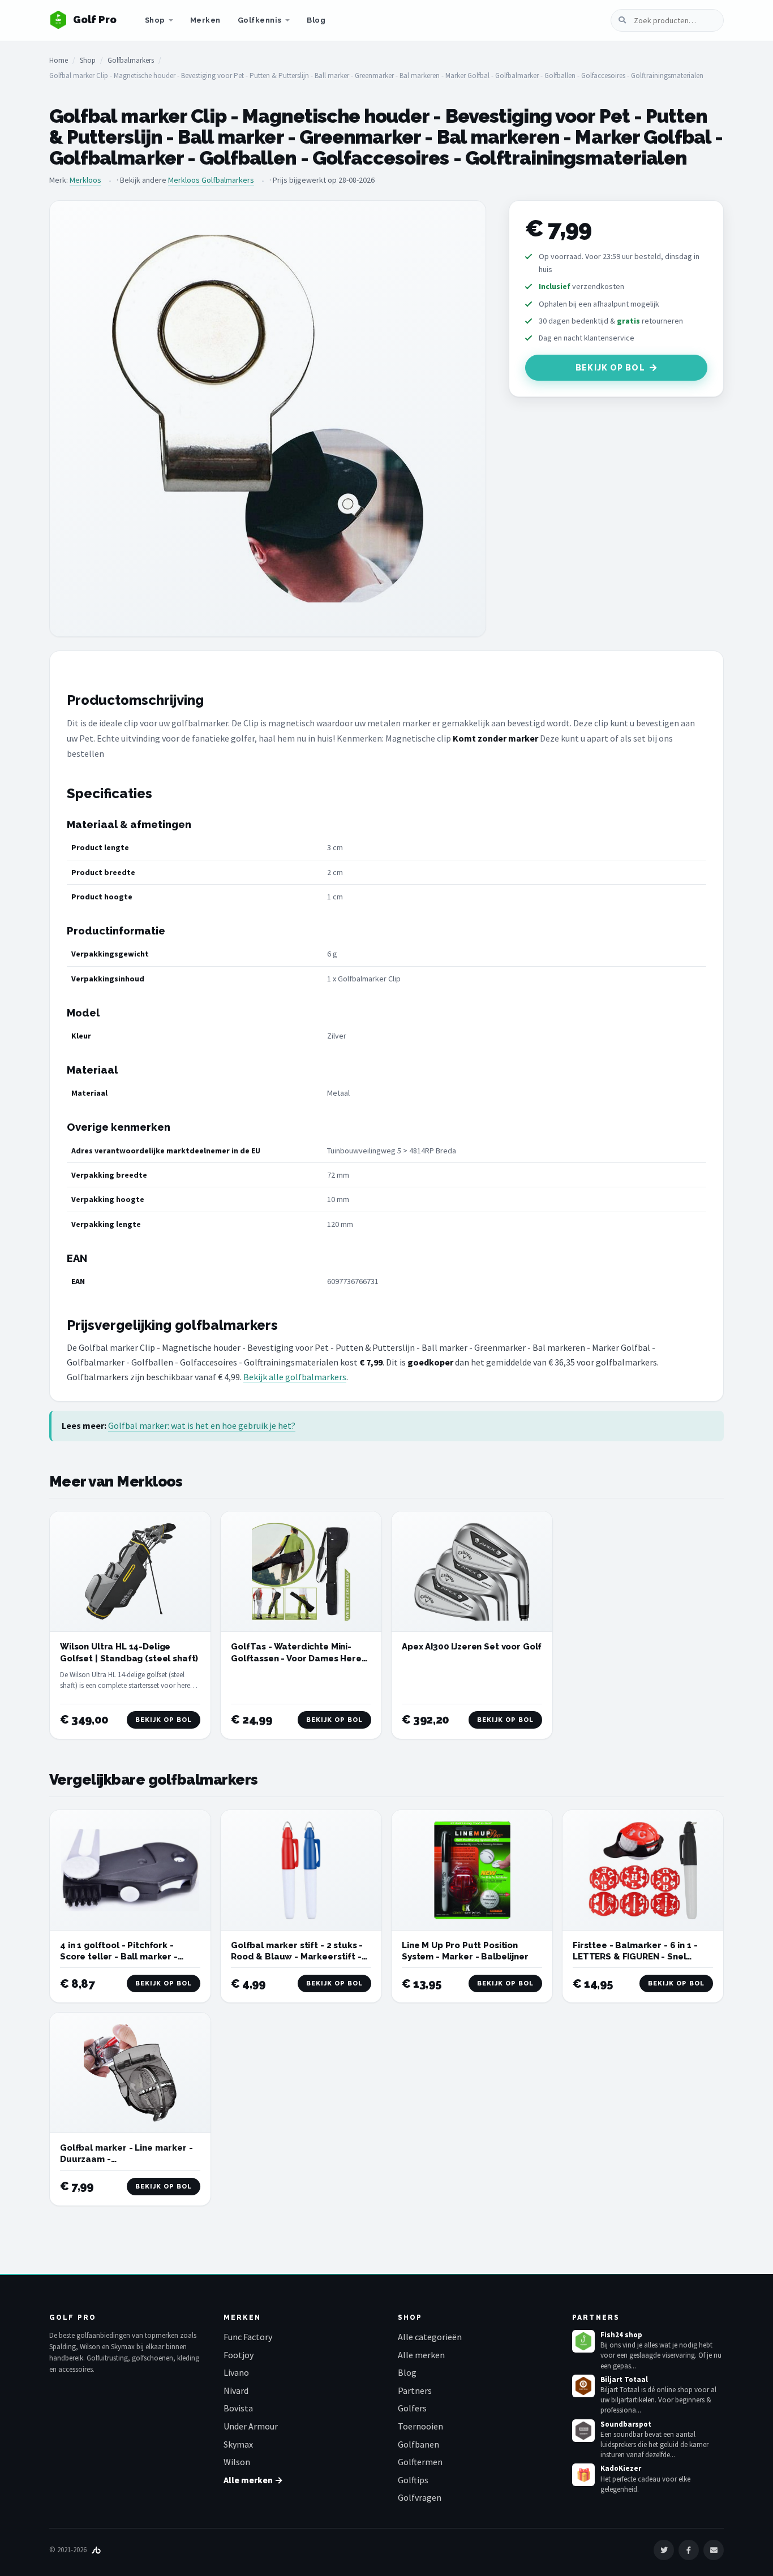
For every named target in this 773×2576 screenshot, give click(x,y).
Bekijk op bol (610, 368)
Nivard (236, 2390)
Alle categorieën (430, 2337)
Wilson (237, 2462)
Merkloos (85, 180)
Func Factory (248, 2337)
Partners (415, 2390)
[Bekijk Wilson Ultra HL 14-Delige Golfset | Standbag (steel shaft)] (130, 1572)
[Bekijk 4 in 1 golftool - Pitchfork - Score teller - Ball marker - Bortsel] (130, 1870)
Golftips (413, 2480)
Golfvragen (420, 2497)
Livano (236, 2372)
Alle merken (421, 2355)
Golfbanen (418, 2444)
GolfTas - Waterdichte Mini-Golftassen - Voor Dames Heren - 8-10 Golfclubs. (299, 1658)
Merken (205, 20)
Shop (155, 20)
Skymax (238, 2444)
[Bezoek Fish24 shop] (583, 2341)
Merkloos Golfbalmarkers (211, 180)
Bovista (238, 2408)
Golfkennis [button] (260, 20)
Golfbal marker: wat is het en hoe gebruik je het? (202, 1425)
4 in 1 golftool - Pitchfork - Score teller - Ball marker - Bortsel (119, 1957)
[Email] (714, 2550)
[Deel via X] (664, 2550)
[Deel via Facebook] (689, 2550)
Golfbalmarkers (131, 60)
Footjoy (239, 2355)
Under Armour (251, 2426)
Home (59, 60)
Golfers (412, 2408)
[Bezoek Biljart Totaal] (583, 2386)
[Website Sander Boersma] (96, 2550)
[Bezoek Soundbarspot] (583, 2431)
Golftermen (420, 2462)
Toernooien (420, 2426)
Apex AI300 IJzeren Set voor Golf (472, 1647)
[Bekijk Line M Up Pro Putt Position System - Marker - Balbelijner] (472, 1870)
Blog (316, 20)
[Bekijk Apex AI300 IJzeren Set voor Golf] (472, 1572)
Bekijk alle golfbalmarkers (295, 1377)
